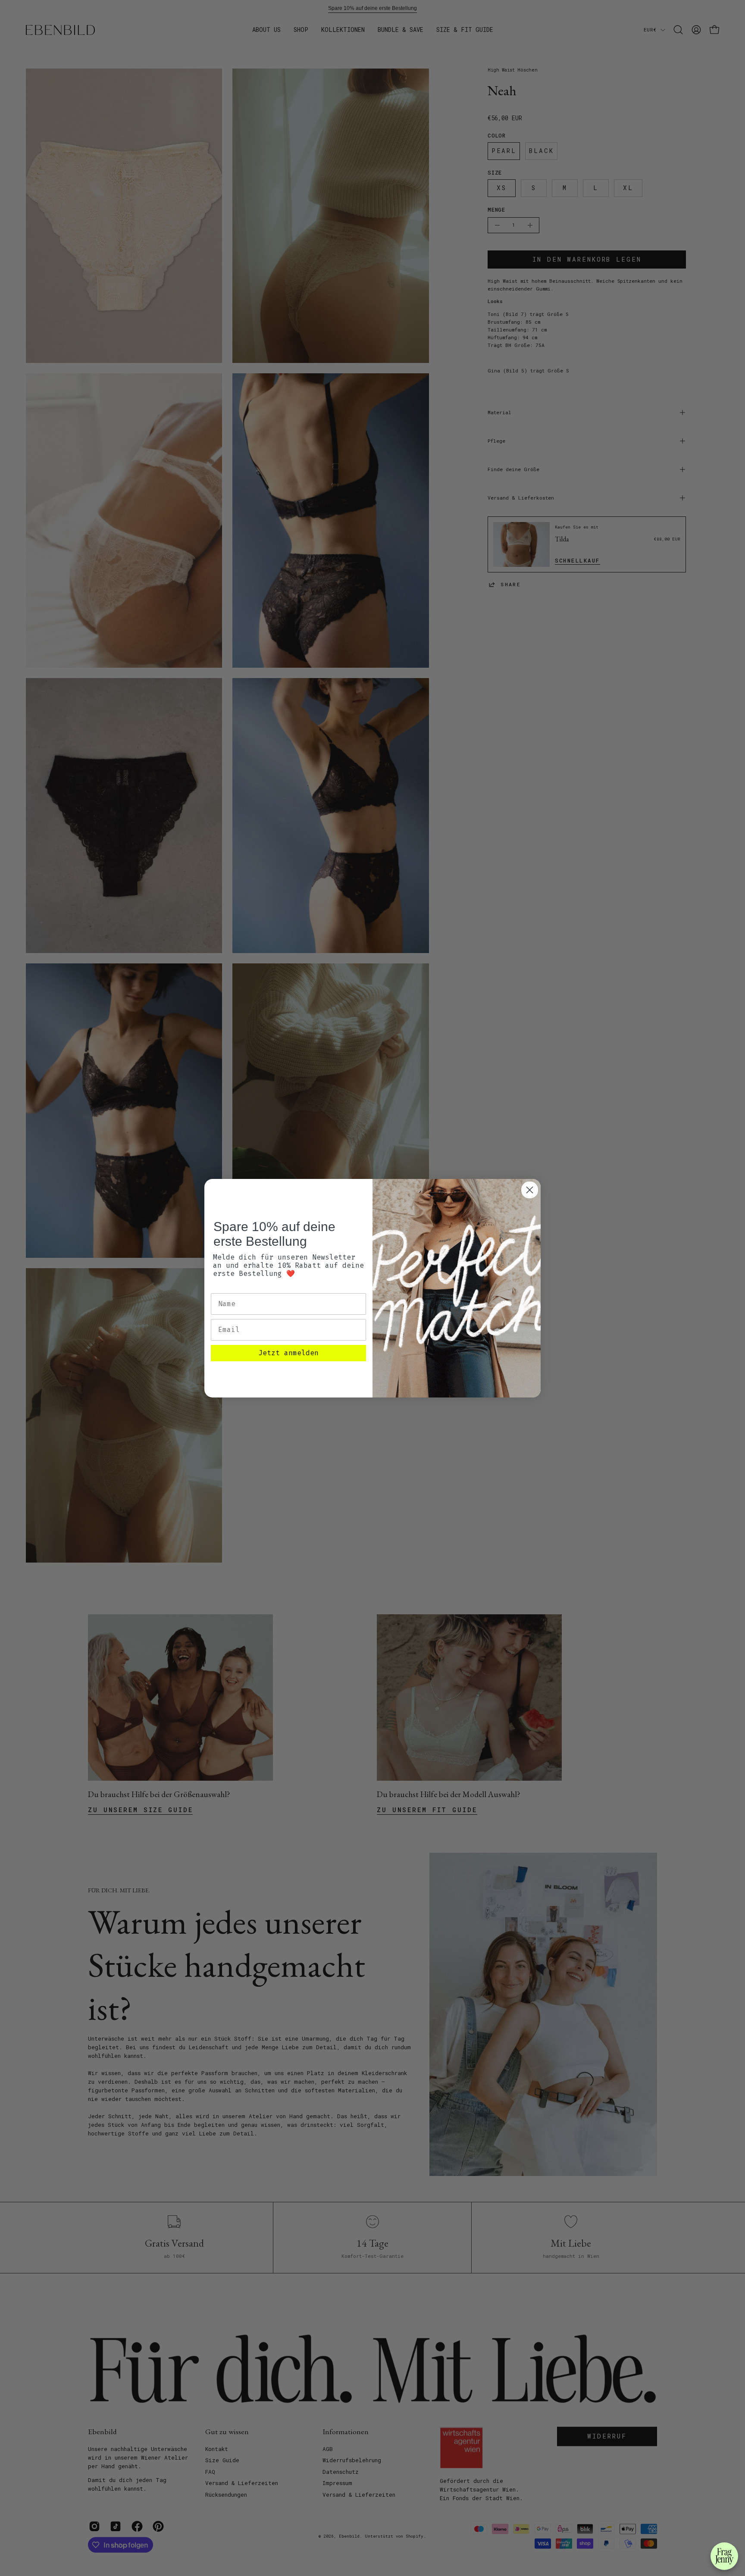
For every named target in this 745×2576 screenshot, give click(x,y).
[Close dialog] (530, 1190)
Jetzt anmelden (288, 1353)
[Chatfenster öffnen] (724, 2556)
